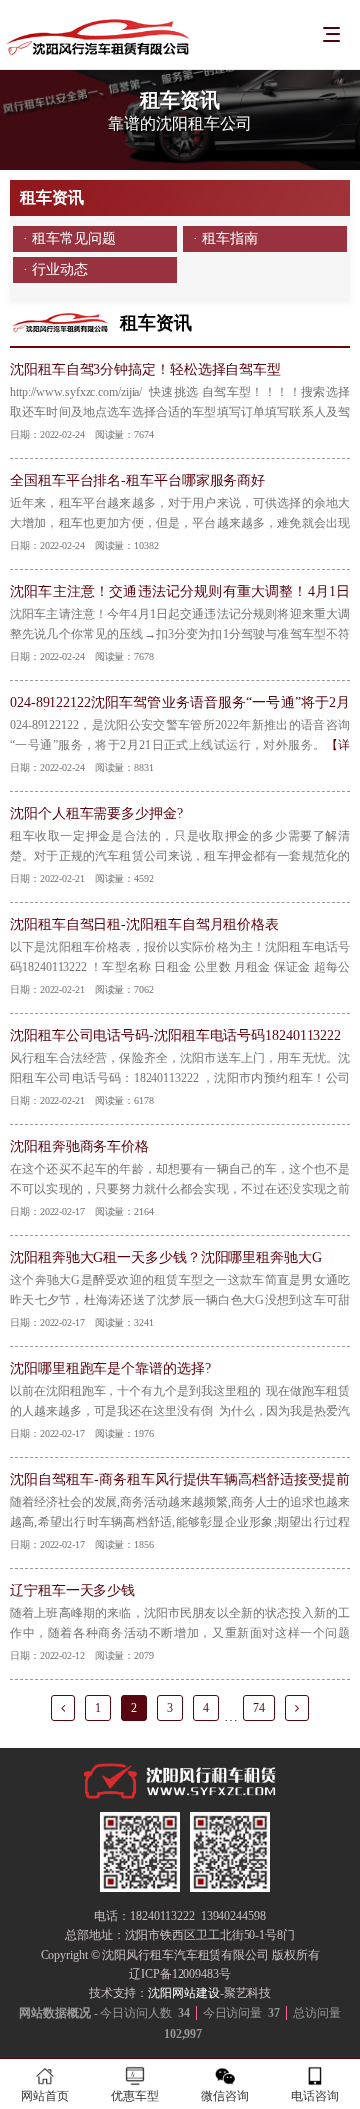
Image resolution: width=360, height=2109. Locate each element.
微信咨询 (225, 2096)
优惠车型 (135, 2096)
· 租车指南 (225, 238)
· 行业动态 (55, 269)
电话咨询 (315, 2096)
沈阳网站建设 (183, 1993)
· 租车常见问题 (69, 238)
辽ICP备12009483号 (180, 1974)
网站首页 (45, 2096)
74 (259, 1708)
